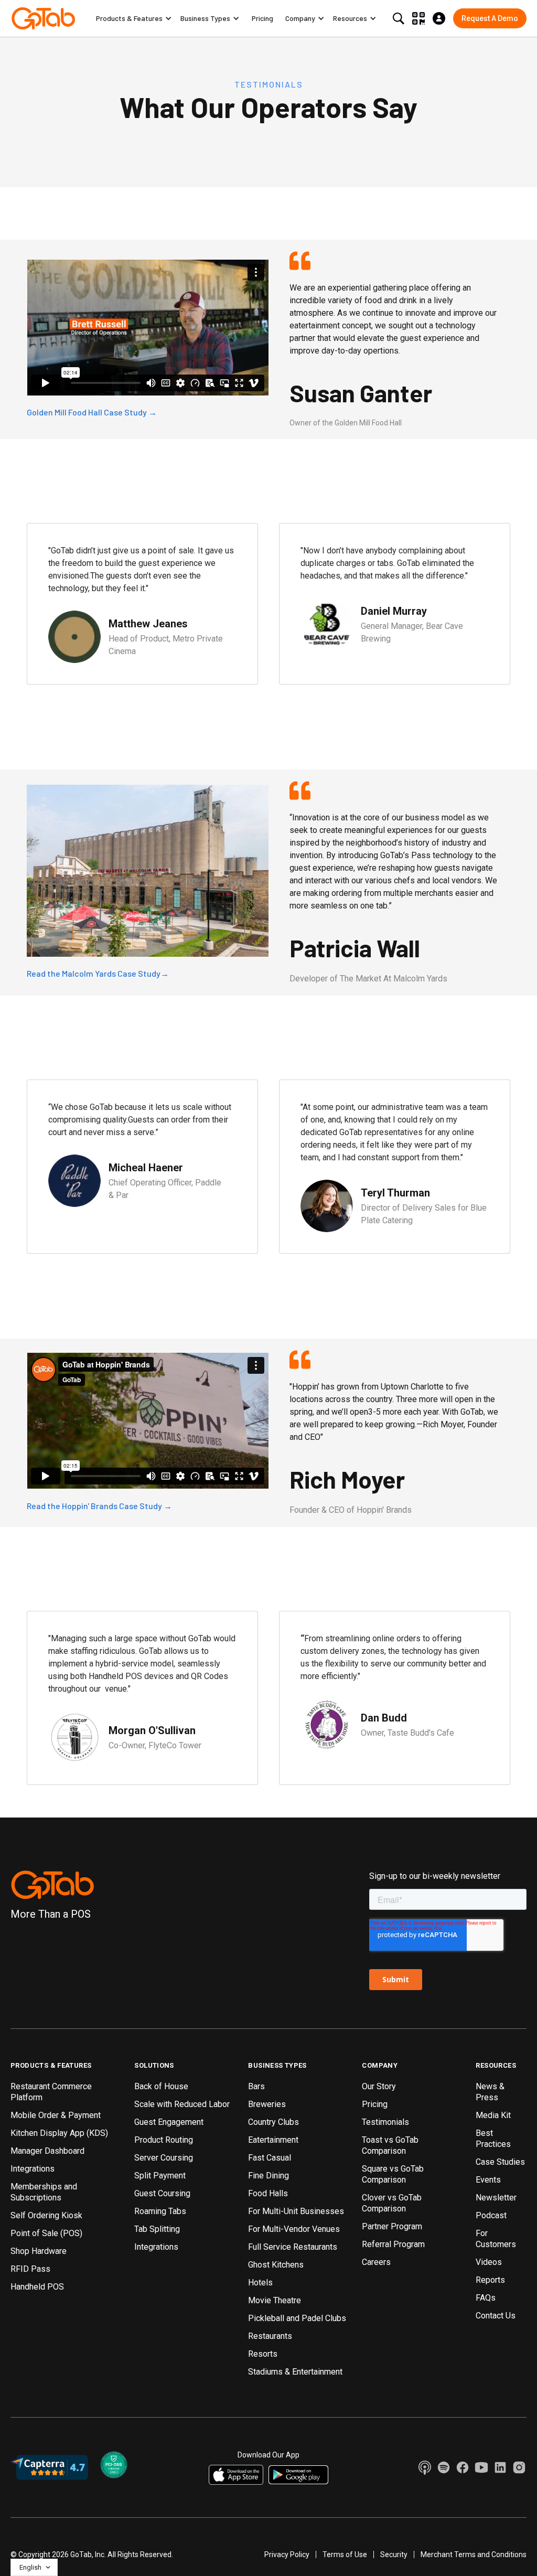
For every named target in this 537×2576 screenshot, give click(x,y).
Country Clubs (273, 2122)
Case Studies (500, 2162)
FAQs (486, 2298)
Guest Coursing (162, 2193)
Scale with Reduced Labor (182, 2104)
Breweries (267, 2104)
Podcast (491, 2215)
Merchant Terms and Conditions (474, 2554)
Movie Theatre (275, 2300)
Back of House (161, 2086)
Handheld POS (37, 2287)
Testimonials (385, 2122)
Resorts (263, 2354)
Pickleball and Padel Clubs (297, 2318)
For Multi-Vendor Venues (294, 2229)
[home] (43, 18)
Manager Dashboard (47, 2151)
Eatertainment (273, 2140)
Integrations (33, 2169)
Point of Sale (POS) (46, 2233)
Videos (489, 2262)
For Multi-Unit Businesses (296, 2211)
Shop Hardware (39, 2251)
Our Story (379, 2086)
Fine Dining (268, 2176)
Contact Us (496, 2316)
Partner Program (392, 2226)
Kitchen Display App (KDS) (59, 2133)
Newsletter (496, 2198)
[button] (134, 18)
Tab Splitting (157, 2229)
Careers (376, 2262)
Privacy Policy (287, 2554)
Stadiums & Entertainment (295, 2372)
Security (394, 2554)
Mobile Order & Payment (56, 2115)
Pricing (262, 18)
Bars (256, 2086)
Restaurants (270, 2336)
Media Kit (493, 2115)
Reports (490, 2280)
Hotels (260, 2283)
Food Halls (268, 2193)
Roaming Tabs (160, 2211)
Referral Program (393, 2244)
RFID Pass (30, 2269)
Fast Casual (270, 2158)
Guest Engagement (169, 2122)
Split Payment (160, 2176)
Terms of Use (345, 2554)
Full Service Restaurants (293, 2247)
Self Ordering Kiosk (46, 2215)
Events (488, 2180)
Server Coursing (164, 2158)
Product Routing (164, 2140)
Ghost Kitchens (276, 2265)
